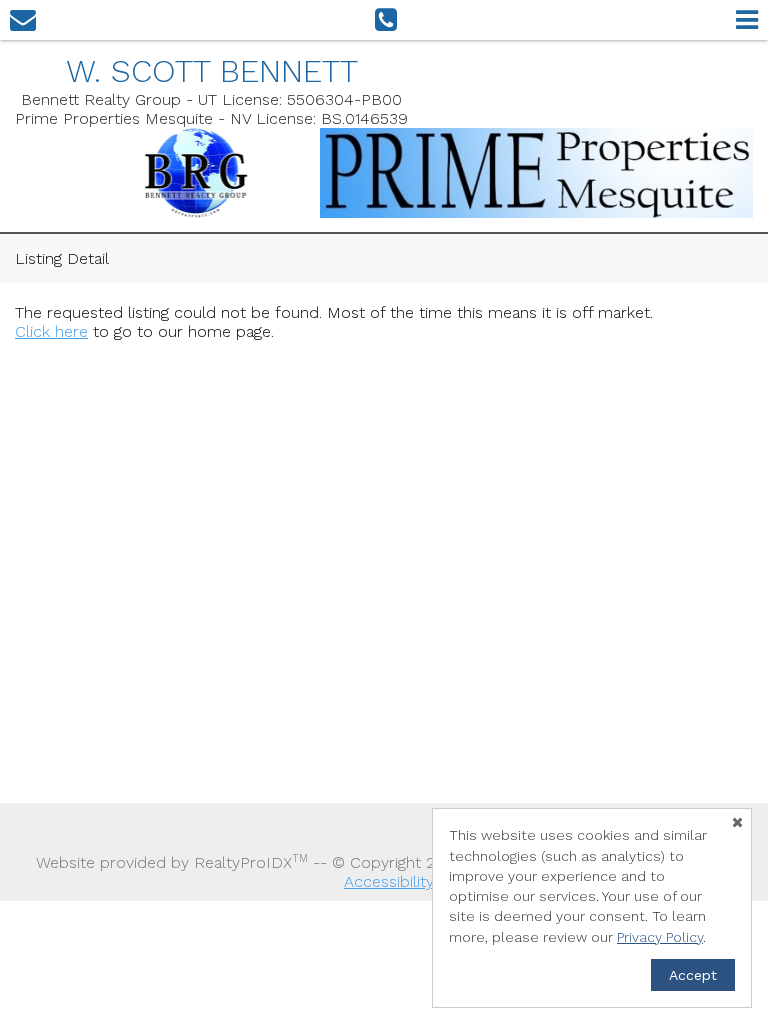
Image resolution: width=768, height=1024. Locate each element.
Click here (51, 331)
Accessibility (389, 881)
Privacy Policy (660, 937)
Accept (693, 975)
